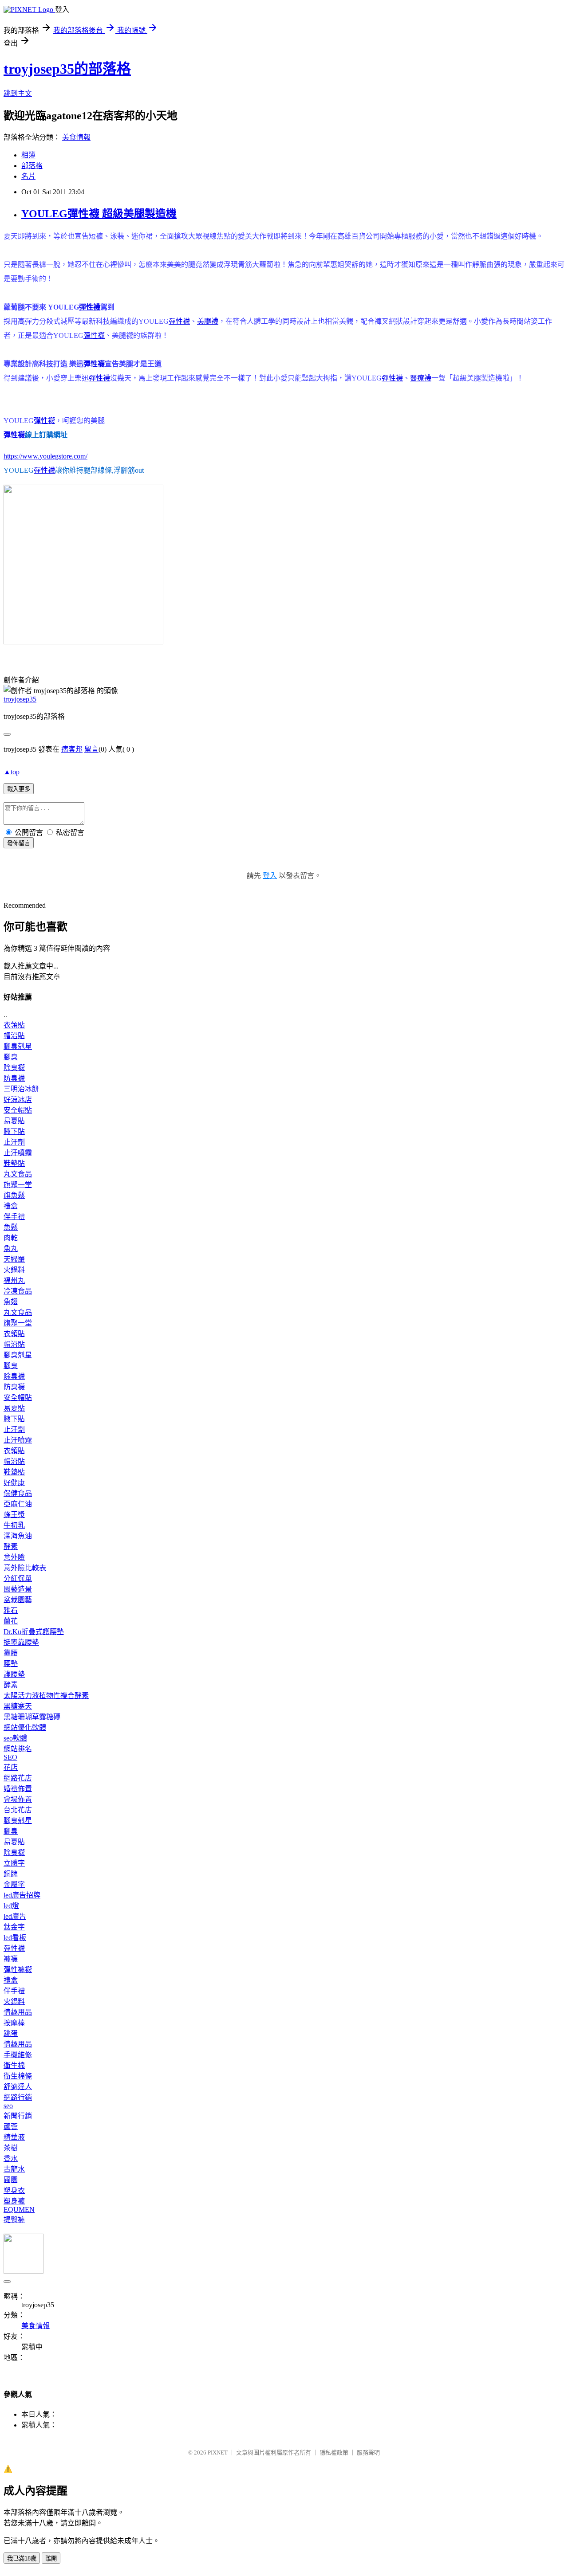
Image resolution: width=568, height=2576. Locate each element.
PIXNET (218, 2452)
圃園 (11, 2180)
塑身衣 (14, 2190)
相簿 (28, 155)
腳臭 (11, 1057)
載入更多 (19, 789)
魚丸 (11, 1249)
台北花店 (18, 1810)
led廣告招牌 (22, 1895)
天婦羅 (14, 1259)
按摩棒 (14, 2023)
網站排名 (18, 1749)
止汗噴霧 (18, 1153)
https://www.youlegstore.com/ (45, 456)
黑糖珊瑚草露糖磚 (32, 1717)
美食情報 (76, 137)
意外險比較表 (25, 1568)
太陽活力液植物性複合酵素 (46, 1696)
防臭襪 (14, 1078)
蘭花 (11, 1621)
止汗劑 (14, 1142)
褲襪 (11, 1959)
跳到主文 (18, 93)
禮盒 (11, 1206)
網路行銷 (18, 2097)
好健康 (14, 1483)
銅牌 (11, 1874)
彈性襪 (90, 307)
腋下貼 (14, 1131)
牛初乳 (14, 1525)
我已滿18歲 (22, 2558)
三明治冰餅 (21, 1089)
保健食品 (18, 1493)
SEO (10, 1757)
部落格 (32, 166)
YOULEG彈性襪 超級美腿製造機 (99, 214)
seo (8, 2106)
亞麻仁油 (18, 1504)
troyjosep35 (20, 699)
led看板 (15, 1938)
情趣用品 (18, 2012)
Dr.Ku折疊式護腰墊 (34, 1632)
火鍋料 (14, 1270)
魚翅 (11, 1302)
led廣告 (15, 1916)
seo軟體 (15, 1738)
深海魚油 (18, 1536)
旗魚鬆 (14, 1195)
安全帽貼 (18, 1110)
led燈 (11, 1906)
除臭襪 (14, 1068)
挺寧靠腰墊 (21, 1642)
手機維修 (18, 2055)
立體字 (14, 1863)
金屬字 (14, 1884)
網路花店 (18, 1778)
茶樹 (11, 2148)
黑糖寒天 (18, 1706)
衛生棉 (14, 2065)
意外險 (14, 1557)
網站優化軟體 (25, 1727)
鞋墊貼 (14, 1163)
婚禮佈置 (18, 1789)
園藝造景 (18, 1589)
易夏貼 (14, 1121)
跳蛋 (11, 2033)
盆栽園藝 (18, 1600)
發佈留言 (19, 843)
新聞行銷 (18, 2116)
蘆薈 (11, 2127)
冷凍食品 (18, 1291)
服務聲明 (368, 2452)
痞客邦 (72, 749)
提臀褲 (14, 2220)
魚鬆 (11, 1227)
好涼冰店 (18, 1100)
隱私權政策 (334, 2452)
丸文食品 (18, 1174)
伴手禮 (14, 1217)
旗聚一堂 (18, 1185)
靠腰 (11, 1653)
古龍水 (14, 2169)
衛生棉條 (18, 2076)
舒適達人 (18, 2087)
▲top (12, 772)
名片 (28, 176)
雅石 (11, 1610)
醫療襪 (421, 378)
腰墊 (11, 1664)
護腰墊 (14, 1674)
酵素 (11, 1547)
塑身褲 (14, 2201)
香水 (11, 2158)
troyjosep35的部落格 (67, 69)
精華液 (14, 2137)
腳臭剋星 (18, 1046)
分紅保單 (18, 1578)
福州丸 (14, 1280)
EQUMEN (19, 2209)
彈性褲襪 (18, 1970)
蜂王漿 (14, 1515)
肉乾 (11, 1238)
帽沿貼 (14, 1036)
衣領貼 (14, 1025)
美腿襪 (208, 321)
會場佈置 (18, 1799)
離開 (51, 2558)
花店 (11, 1767)
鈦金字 (14, 1927)
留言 (91, 749)
